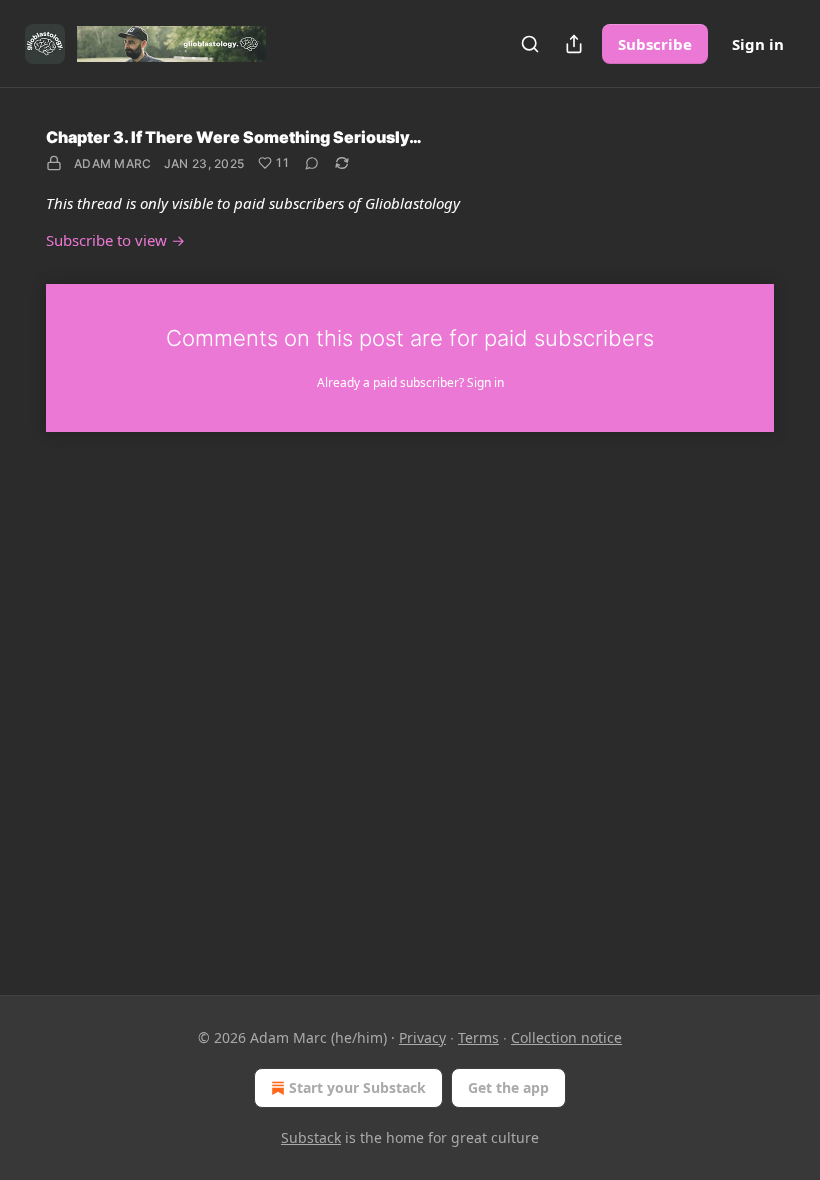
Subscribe (655, 44)
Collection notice (566, 1037)
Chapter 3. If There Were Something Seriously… (234, 137)
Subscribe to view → (115, 240)
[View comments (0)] (312, 163)
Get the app (508, 1087)
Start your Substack (357, 1087)
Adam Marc (113, 163)
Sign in (758, 44)
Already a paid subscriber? (410, 382)
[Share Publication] (574, 44)
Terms (478, 1037)
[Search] (530, 44)
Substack (311, 1137)
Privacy (422, 1037)
